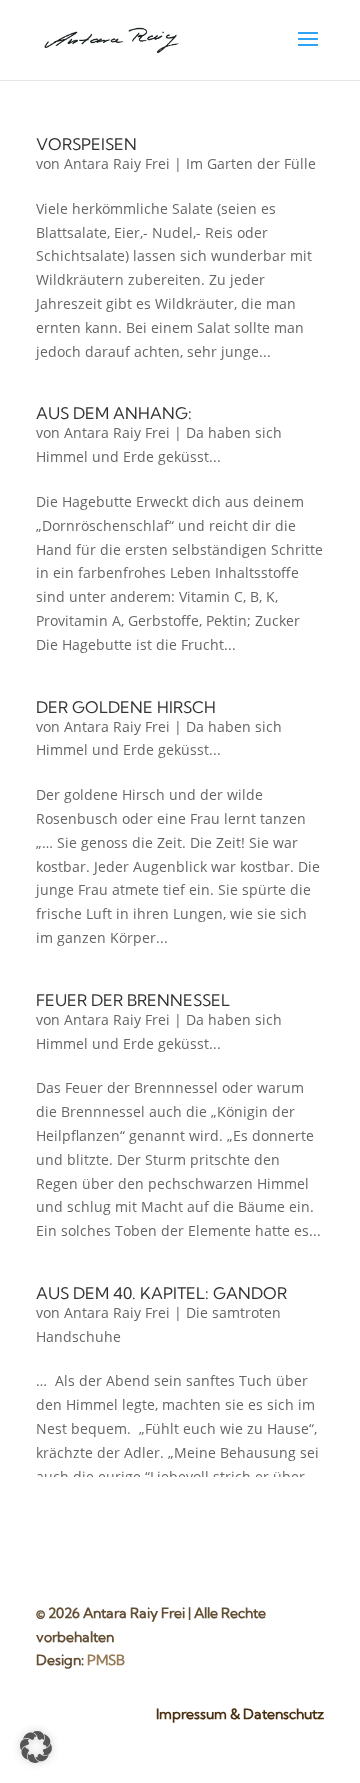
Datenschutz (283, 1714)
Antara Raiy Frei (117, 163)
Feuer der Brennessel (133, 1000)
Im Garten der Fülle (251, 163)
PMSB (106, 1660)
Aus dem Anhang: (114, 413)
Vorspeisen (86, 144)
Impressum (191, 1714)
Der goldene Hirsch (126, 707)
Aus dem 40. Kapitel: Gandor (161, 1293)
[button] (36, 1747)
